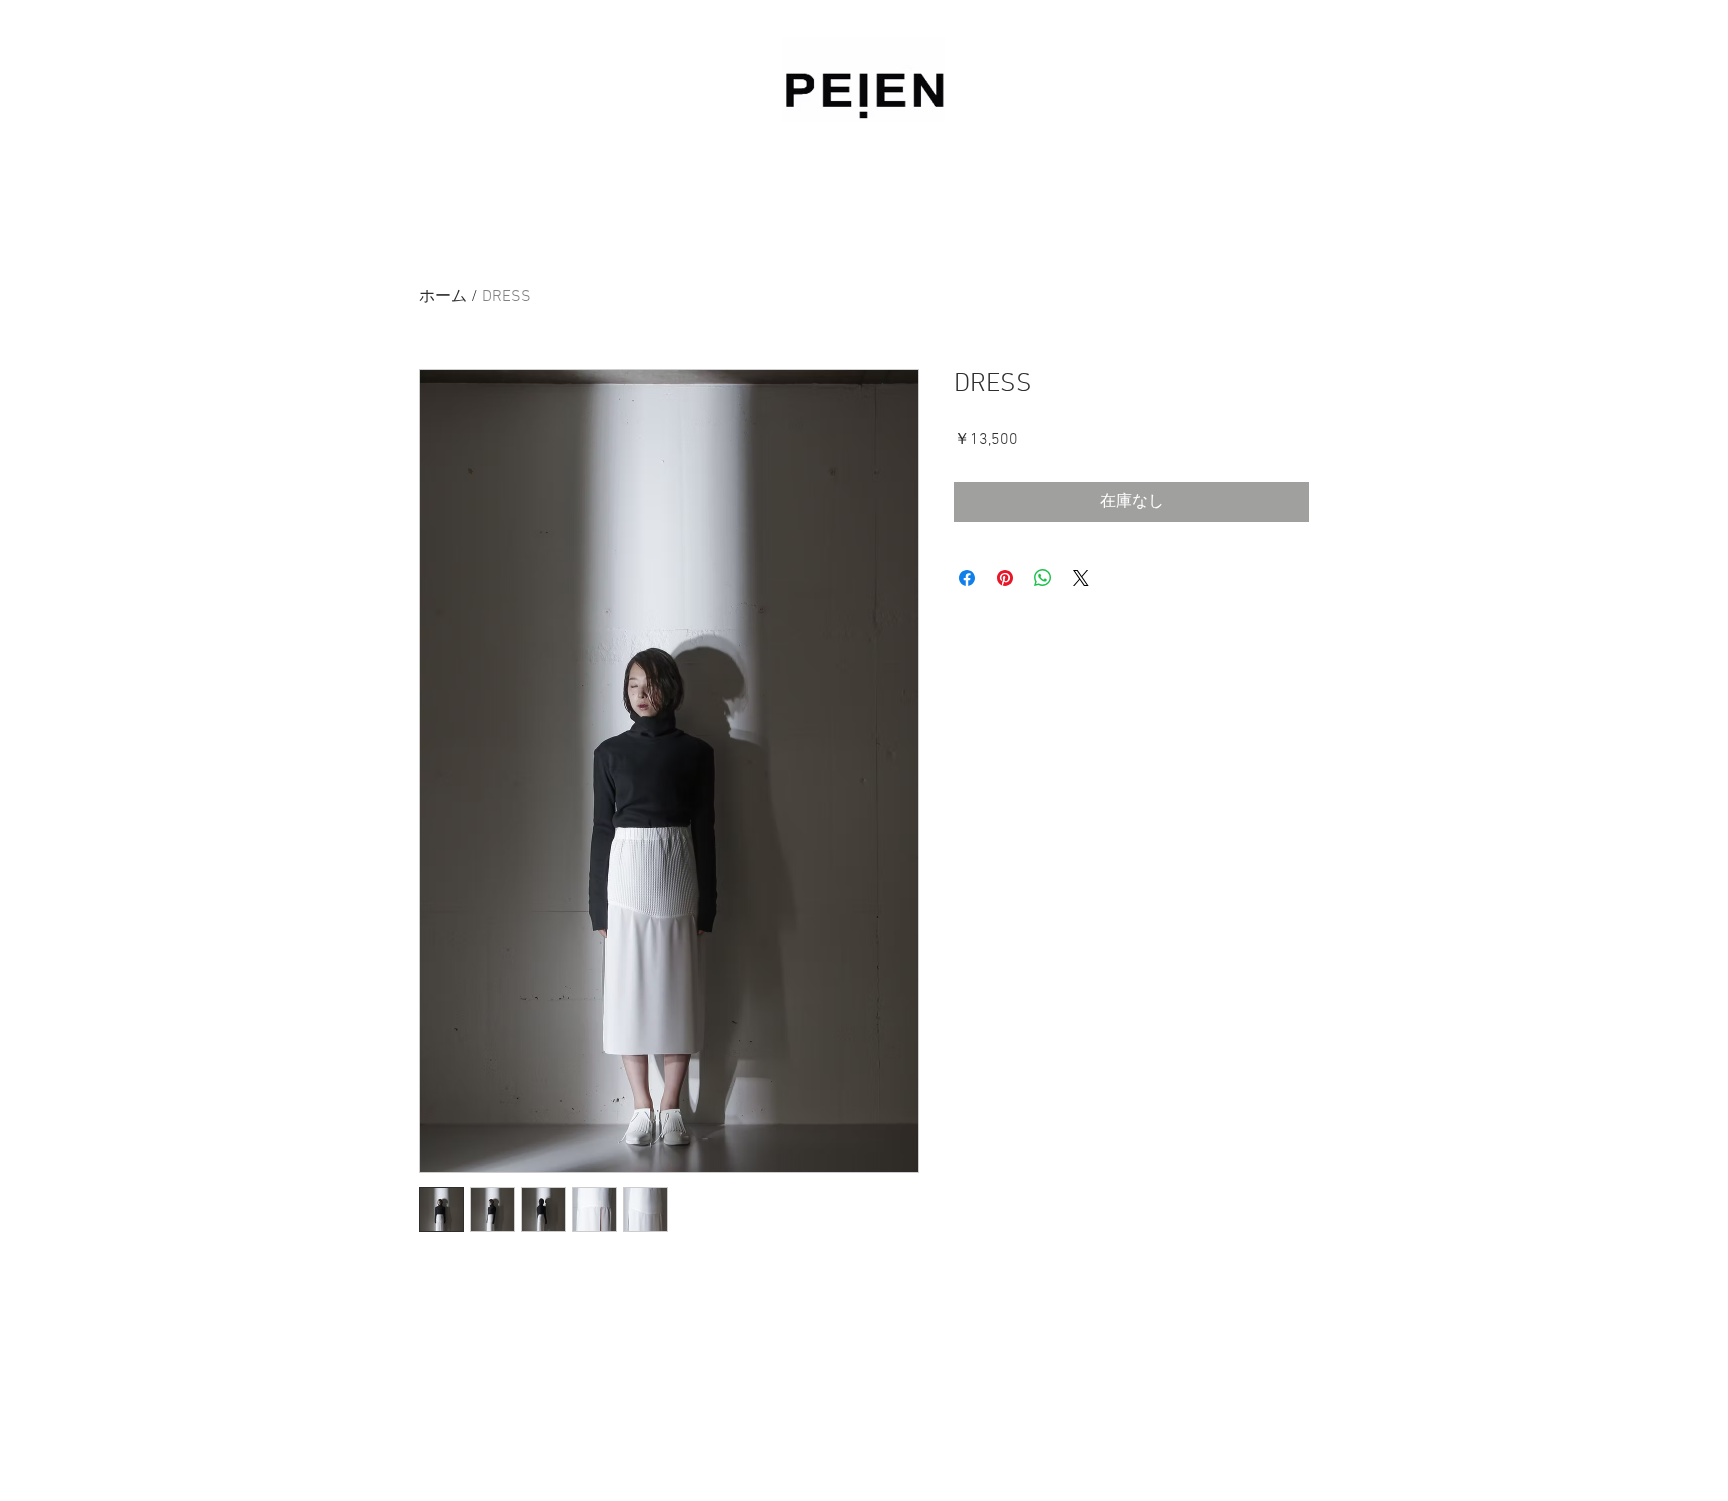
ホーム (443, 297)
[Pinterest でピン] (1005, 578)
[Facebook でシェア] (967, 578)
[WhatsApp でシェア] (1043, 578)
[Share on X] (1081, 578)
